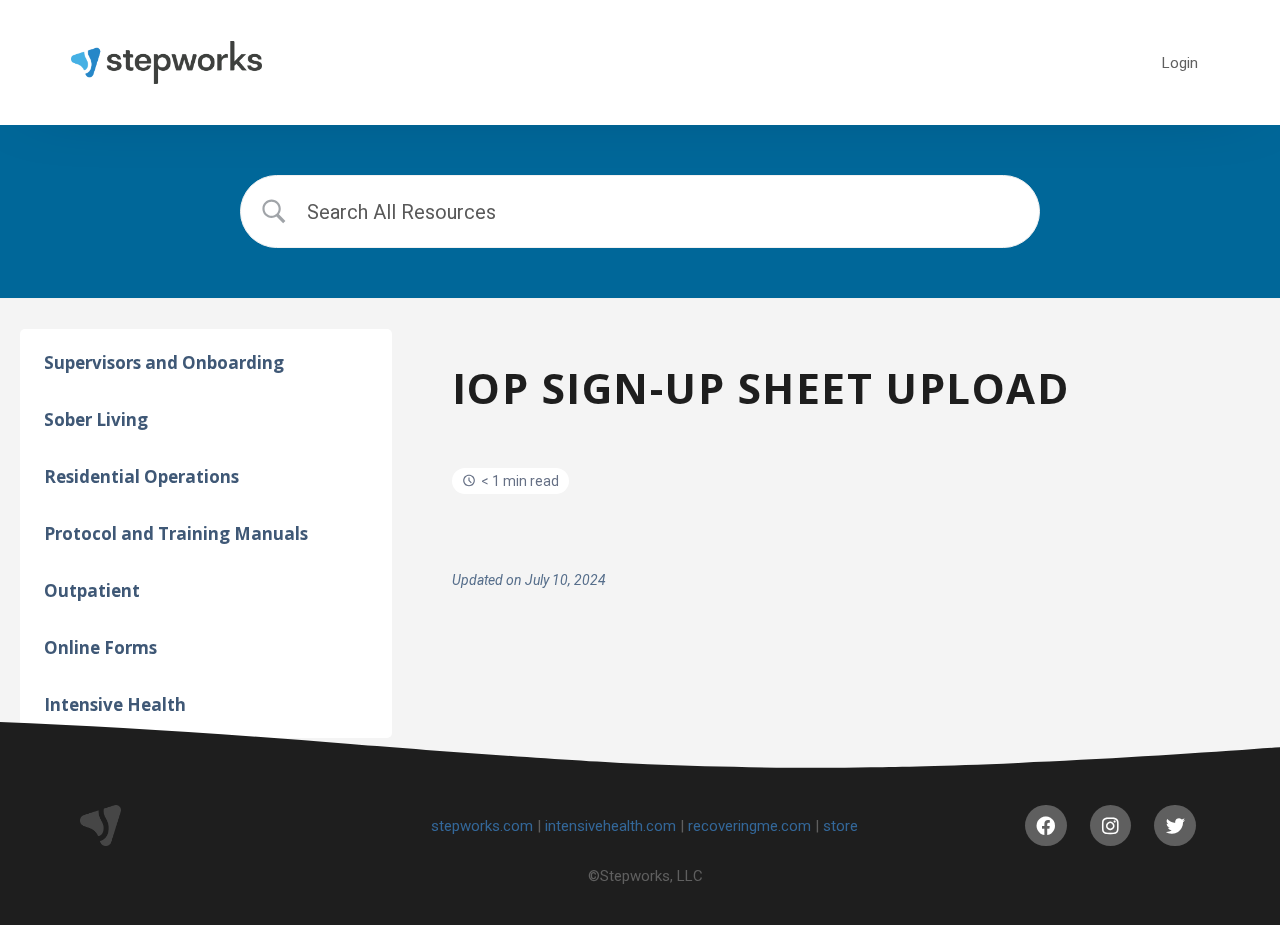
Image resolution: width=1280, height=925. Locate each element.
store (840, 826)
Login (1180, 63)
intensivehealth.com (610, 826)
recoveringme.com (749, 826)
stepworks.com (482, 826)
